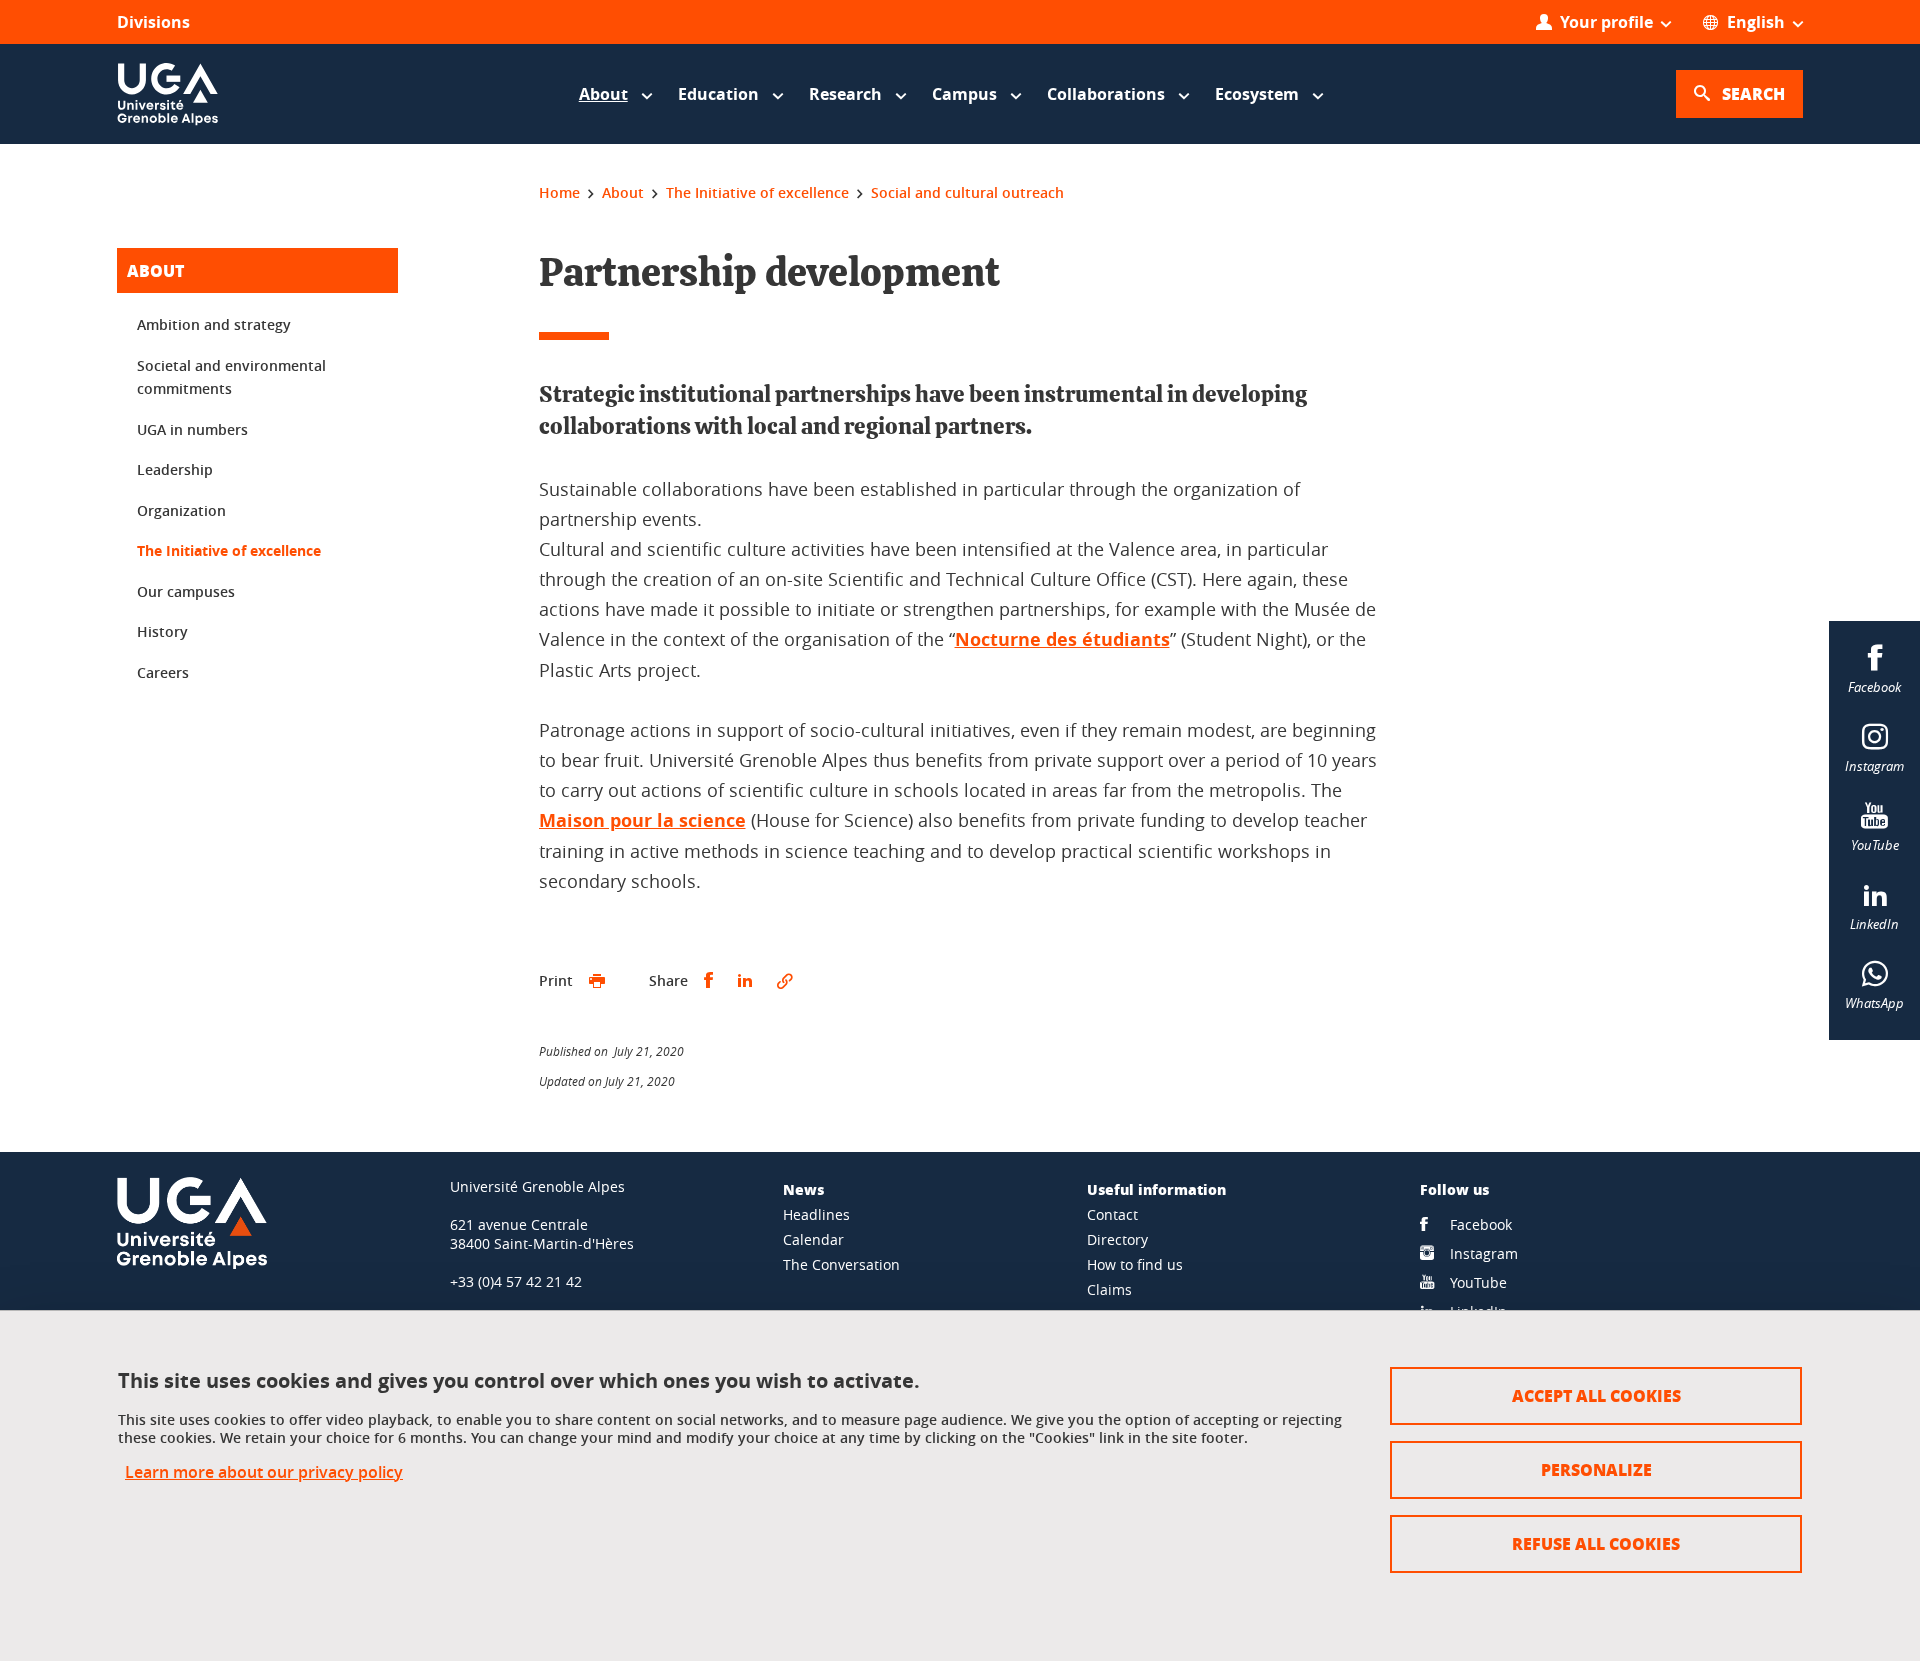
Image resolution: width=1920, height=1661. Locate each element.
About (155, 270)
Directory (1117, 1239)
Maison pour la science (642, 820)
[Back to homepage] (168, 94)
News (803, 1189)
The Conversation (841, 1264)
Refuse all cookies (1596, 1543)
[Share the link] (785, 981)
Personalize (1596, 1469)
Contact (1112, 1214)
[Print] (597, 981)
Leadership (175, 469)
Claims (1109, 1289)
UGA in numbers (192, 429)
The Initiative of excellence (229, 550)
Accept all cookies (1596, 1395)
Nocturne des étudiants (1062, 639)
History (162, 631)
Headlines (816, 1214)
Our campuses (186, 591)
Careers (163, 672)
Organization (181, 510)
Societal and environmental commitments (231, 377)
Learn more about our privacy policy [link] (264, 1472)
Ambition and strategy (214, 324)
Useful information (1156, 1189)
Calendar (813, 1239)
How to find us (1135, 1264)
